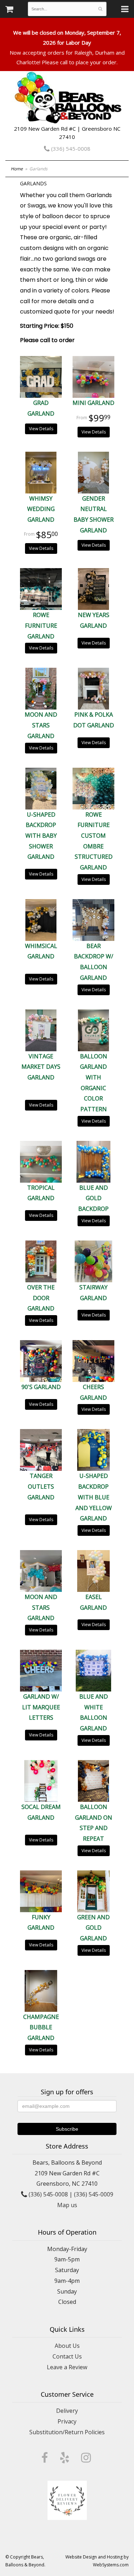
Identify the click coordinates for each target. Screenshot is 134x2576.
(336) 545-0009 (94, 2194)
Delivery (67, 2411)
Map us (67, 2205)
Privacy (67, 2421)
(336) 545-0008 (70, 149)
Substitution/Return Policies (67, 2432)
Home (17, 169)
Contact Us (67, 2356)
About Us (67, 2346)
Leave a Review (67, 2367)
